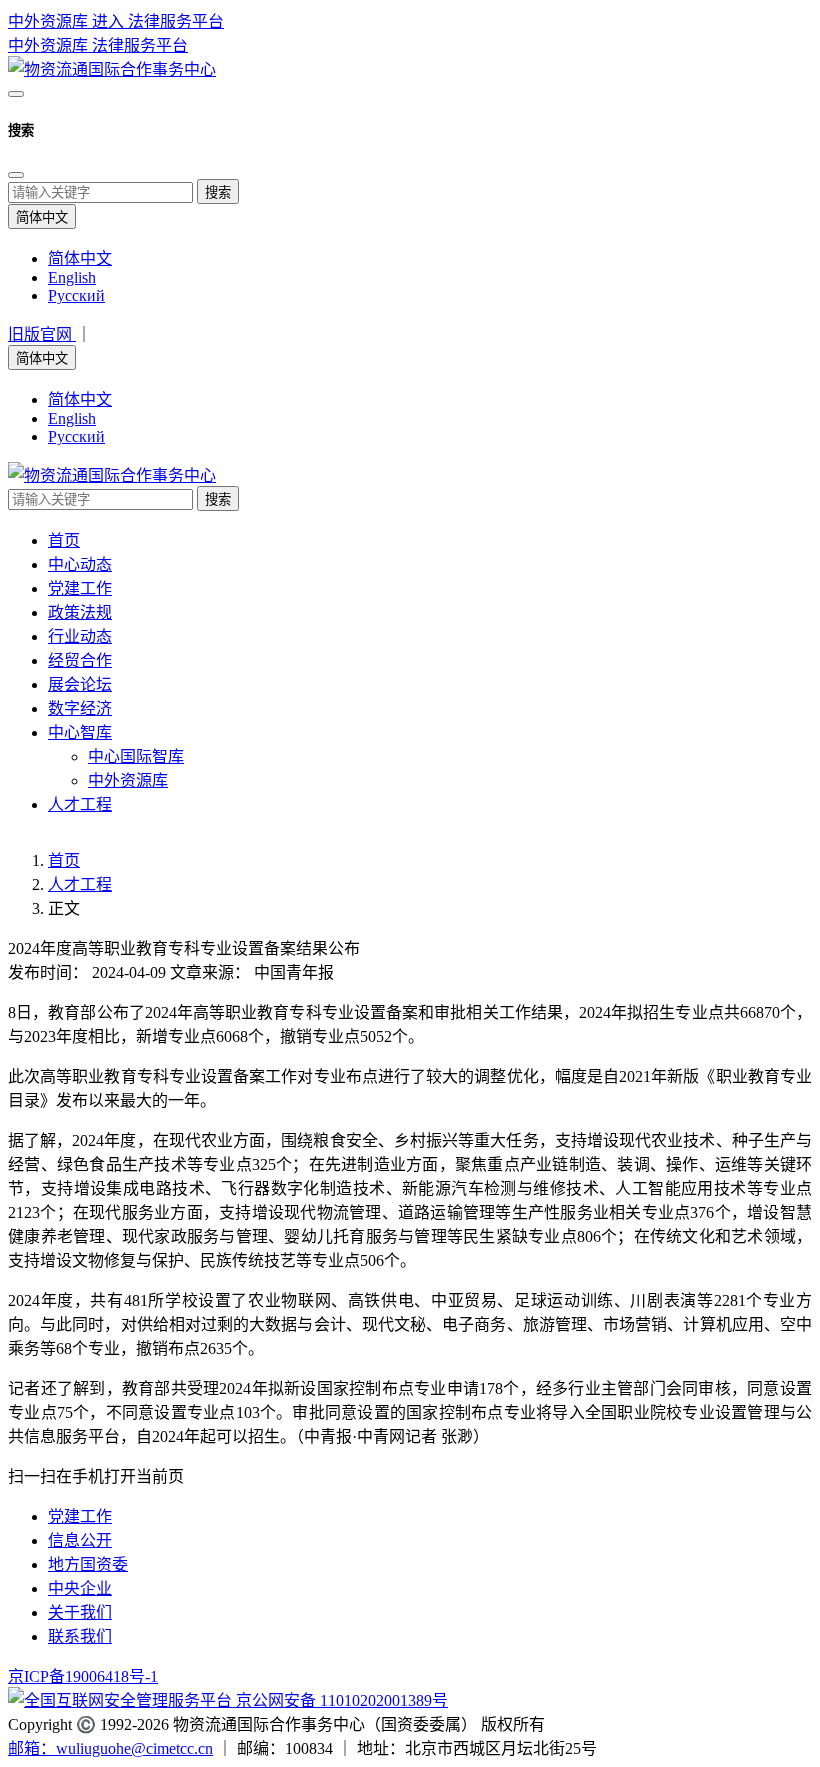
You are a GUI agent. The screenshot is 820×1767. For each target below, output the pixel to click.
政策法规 (80, 612)
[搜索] (16, 94)
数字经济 (80, 708)
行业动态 (80, 636)
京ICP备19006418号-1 (83, 1676)
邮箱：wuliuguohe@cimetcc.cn (110, 1748)
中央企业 (80, 1588)
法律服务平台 (140, 45)
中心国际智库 (136, 756)
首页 (64, 540)
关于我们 (80, 1612)
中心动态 (80, 564)
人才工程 (80, 804)
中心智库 (80, 732)
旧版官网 (42, 334)
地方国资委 (88, 1564)
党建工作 (80, 588)
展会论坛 (80, 684)
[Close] (16, 175)
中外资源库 (50, 45)
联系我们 (80, 1636)
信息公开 (80, 1540)
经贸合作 (80, 660)
